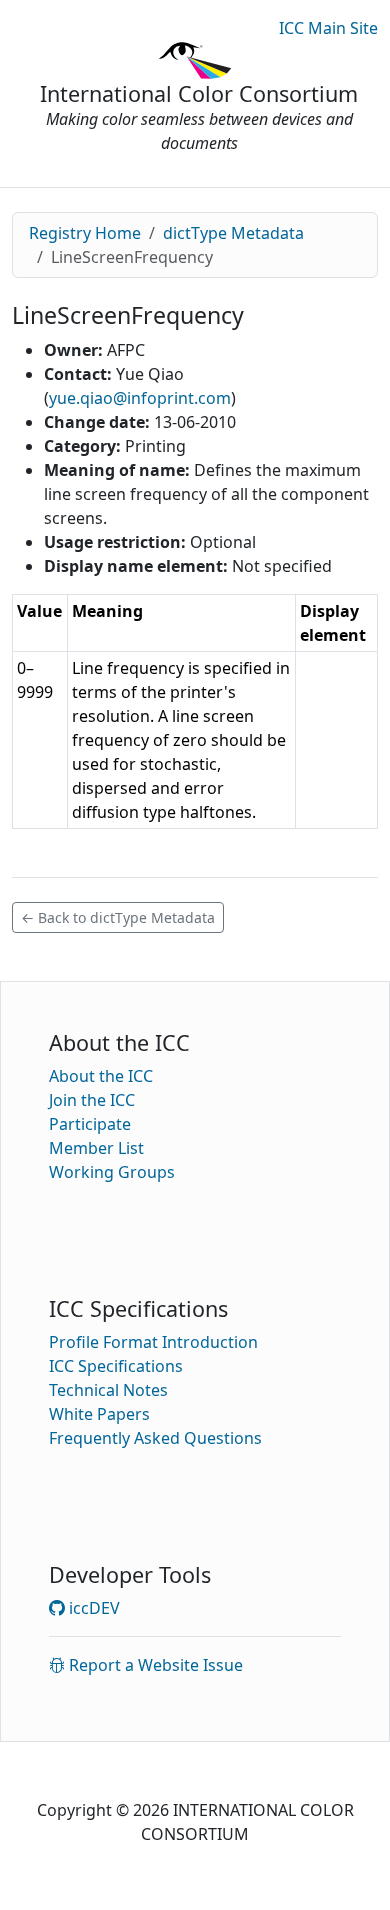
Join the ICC (92, 1100)
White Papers (99, 1414)
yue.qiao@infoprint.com (140, 398)
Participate (90, 1124)
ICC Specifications (116, 1366)
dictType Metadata (233, 233)
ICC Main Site (328, 28)
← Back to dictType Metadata (118, 917)
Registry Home (85, 233)
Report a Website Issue (154, 1665)
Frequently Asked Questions (155, 1438)
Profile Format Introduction (153, 1342)
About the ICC (101, 1076)
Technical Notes (108, 1390)
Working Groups (112, 1172)
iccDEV (92, 1608)
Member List (96, 1148)
